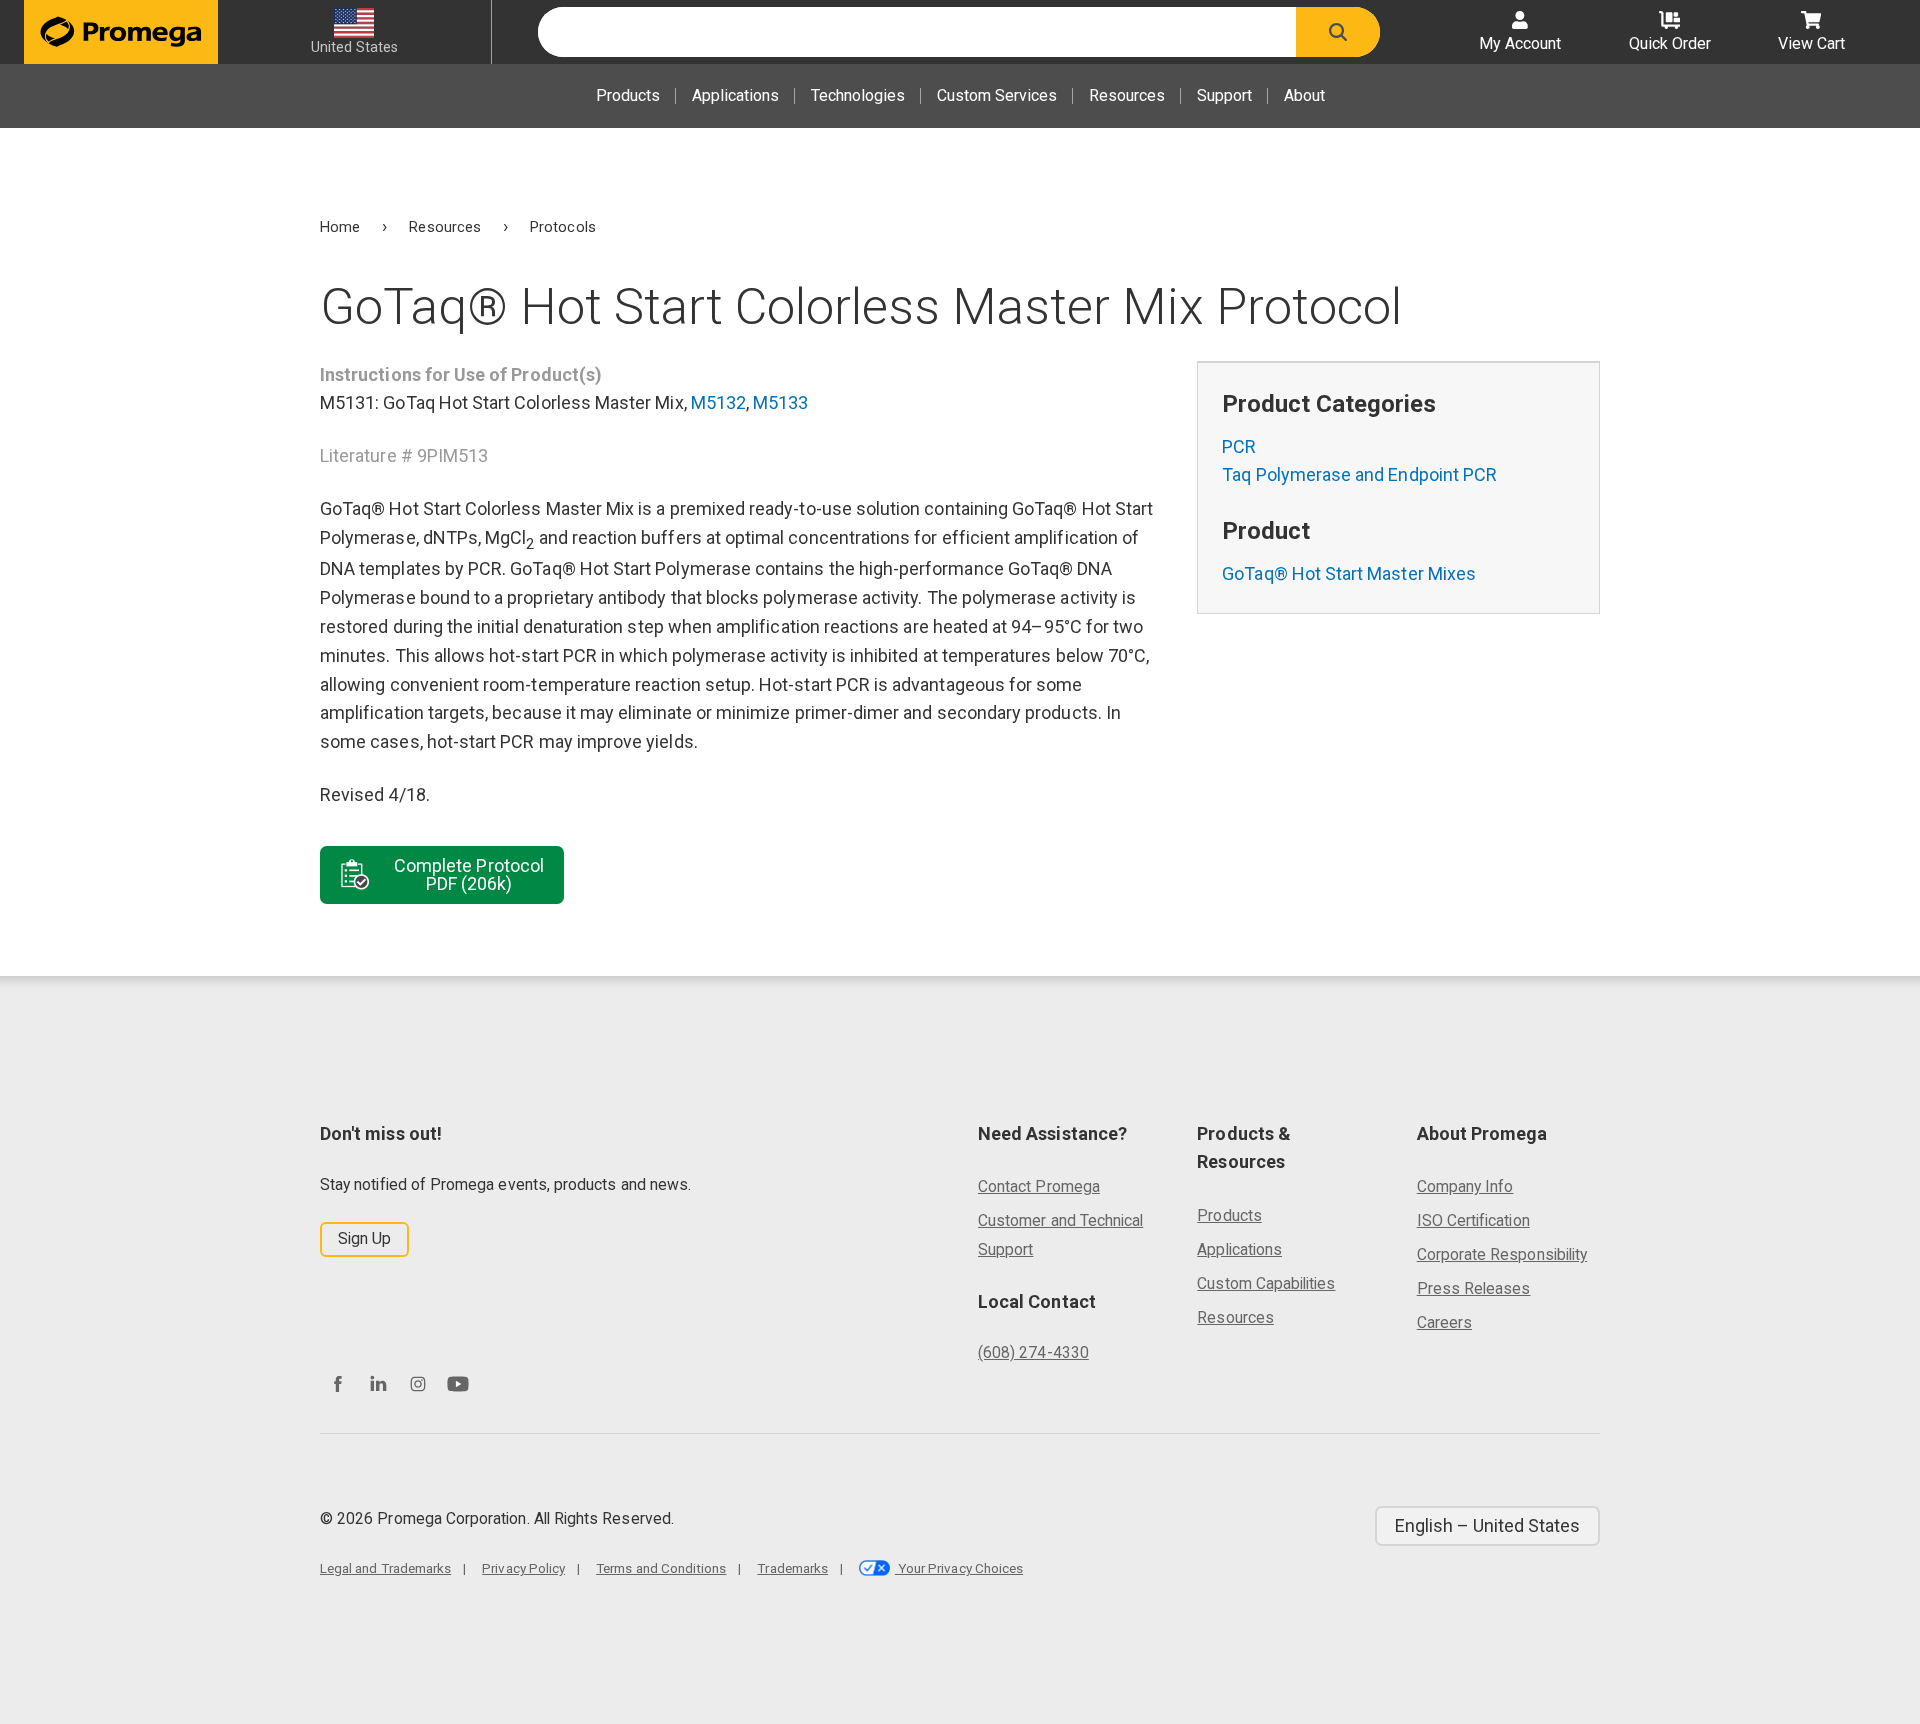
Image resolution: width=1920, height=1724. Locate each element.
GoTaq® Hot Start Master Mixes (1349, 573)
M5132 (718, 402)
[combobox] (917, 32)
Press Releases (1474, 1288)
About (1304, 95)
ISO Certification (1473, 1220)
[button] (1338, 32)
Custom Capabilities (1266, 1283)
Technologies (858, 95)
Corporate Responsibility (1502, 1254)
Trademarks (792, 1568)
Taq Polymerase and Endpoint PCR (1359, 474)
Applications (735, 95)
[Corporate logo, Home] (121, 32)
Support (1224, 95)
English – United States (1487, 1525)
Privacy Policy (523, 1568)
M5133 (780, 402)
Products (628, 95)
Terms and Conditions (661, 1568)
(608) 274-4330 (1033, 1352)
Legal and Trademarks (385, 1568)
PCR (1239, 446)
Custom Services (997, 95)
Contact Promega (1039, 1186)
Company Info (1465, 1186)
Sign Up (364, 1238)
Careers (1444, 1322)
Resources (1127, 95)
